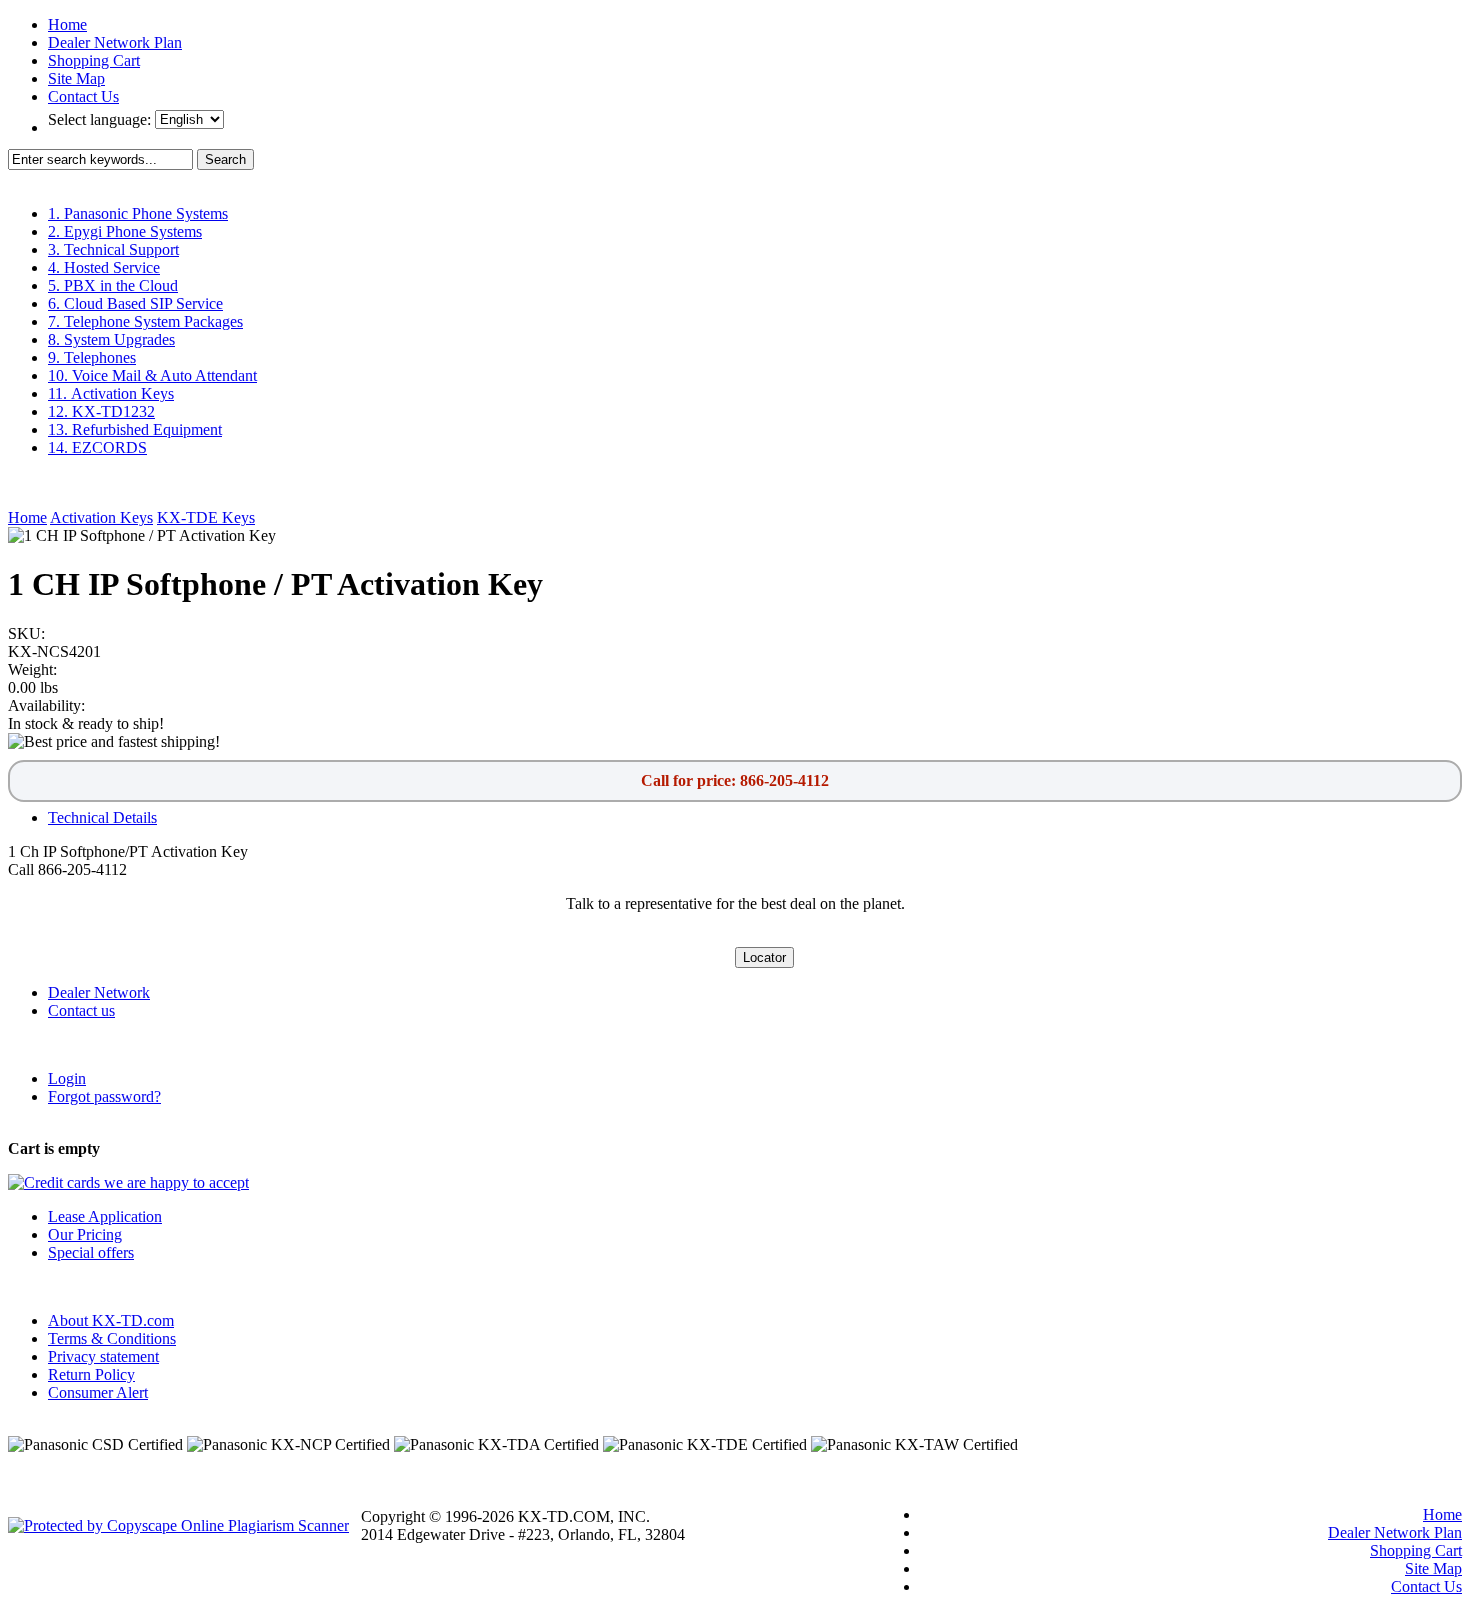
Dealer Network (99, 992)
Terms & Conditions (112, 1338)
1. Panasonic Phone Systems (138, 213)
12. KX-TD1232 (101, 411)
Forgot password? (104, 1096)
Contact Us (83, 96)
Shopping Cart (94, 60)
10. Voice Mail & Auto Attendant (152, 375)
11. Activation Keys (111, 393)
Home (67, 24)
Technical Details (102, 817)
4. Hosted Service (104, 267)
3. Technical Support (113, 249)
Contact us (81, 1010)
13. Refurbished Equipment (135, 429)
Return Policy (91, 1374)
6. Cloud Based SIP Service (135, 303)
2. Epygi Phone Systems (125, 231)
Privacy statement (103, 1356)
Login (67, 1078)
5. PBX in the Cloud (113, 285)
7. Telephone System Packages (145, 321)
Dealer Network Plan (115, 42)
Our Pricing (85, 1234)
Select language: (101, 119)
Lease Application (105, 1216)
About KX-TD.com (111, 1320)
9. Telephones (92, 357)
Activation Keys (101, 517)
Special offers (91, 1252)
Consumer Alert (98, 1392)
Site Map (76, 78)
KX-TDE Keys (206, 517)
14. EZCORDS (97, 447)
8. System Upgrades (111, 339)
